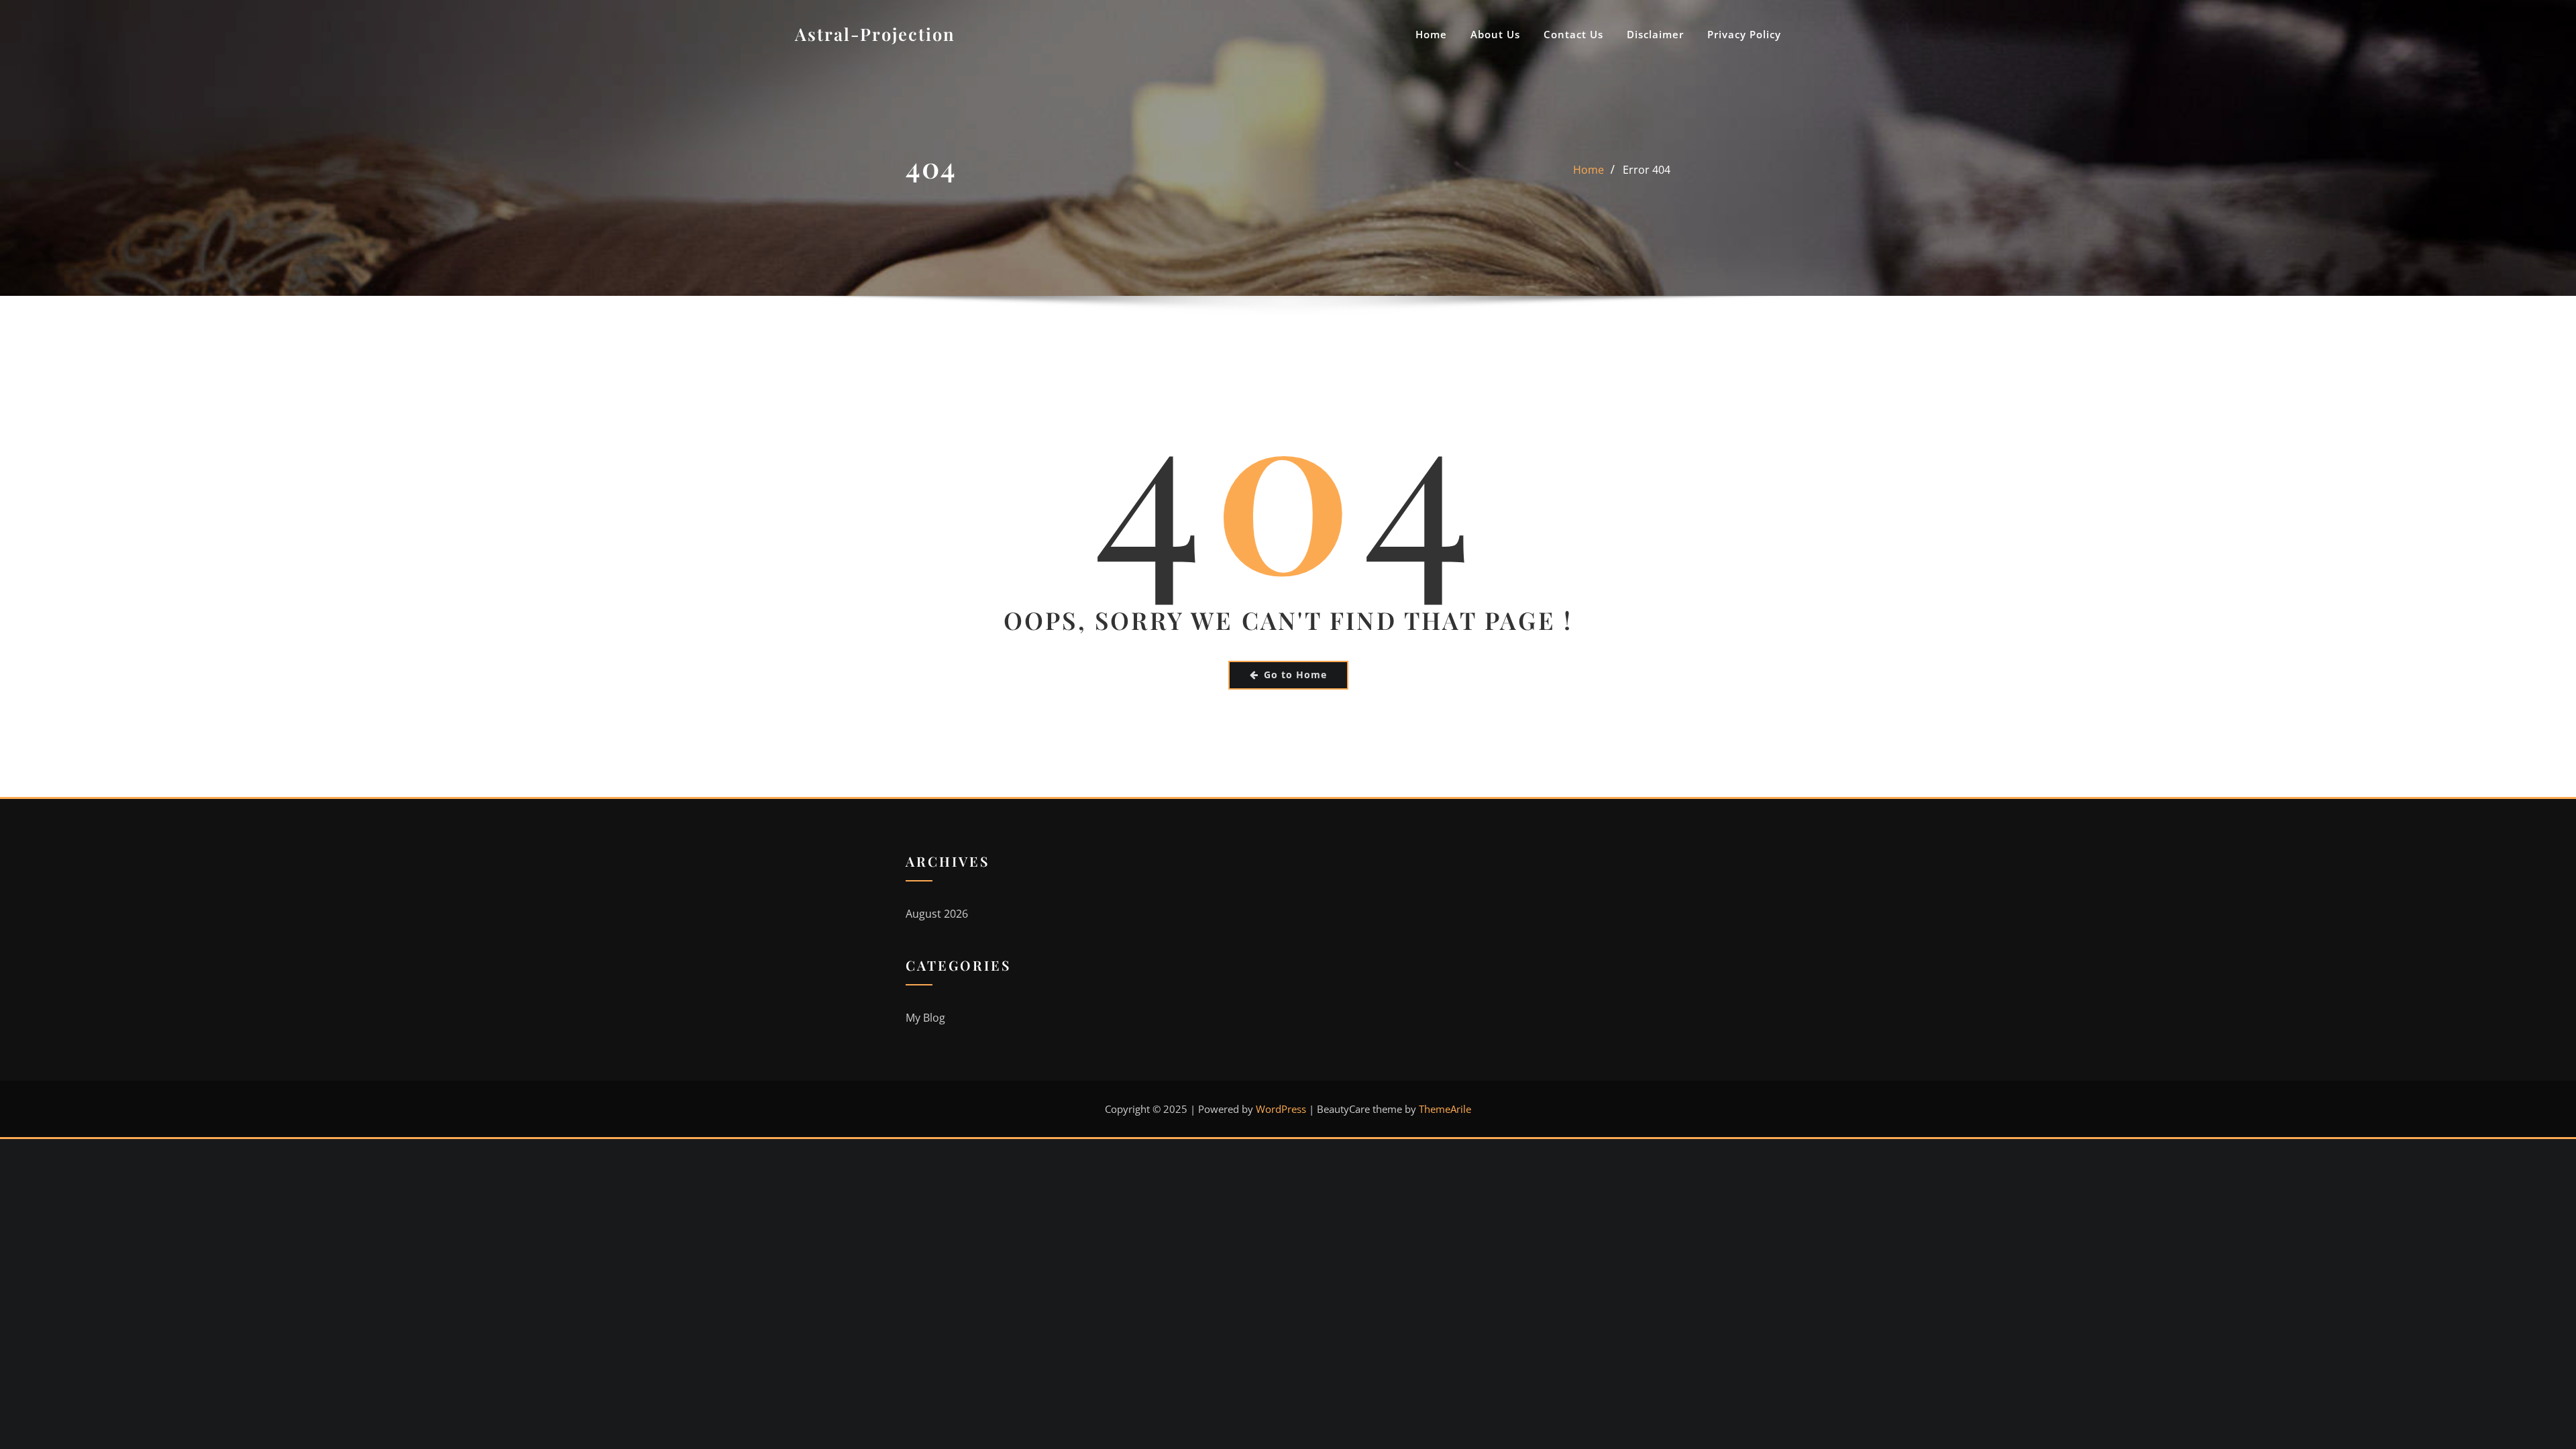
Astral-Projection (875, 34)
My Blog (925, 1018)
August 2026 (937, 914)
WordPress (1281, 1109)
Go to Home (1295, 675)
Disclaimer (1655, 34)
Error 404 (1647, 170)
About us (1495, 34)
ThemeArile (1445, 1109)
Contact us (1573, 34)
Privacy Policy (1744, 34)
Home (1431, 34)
